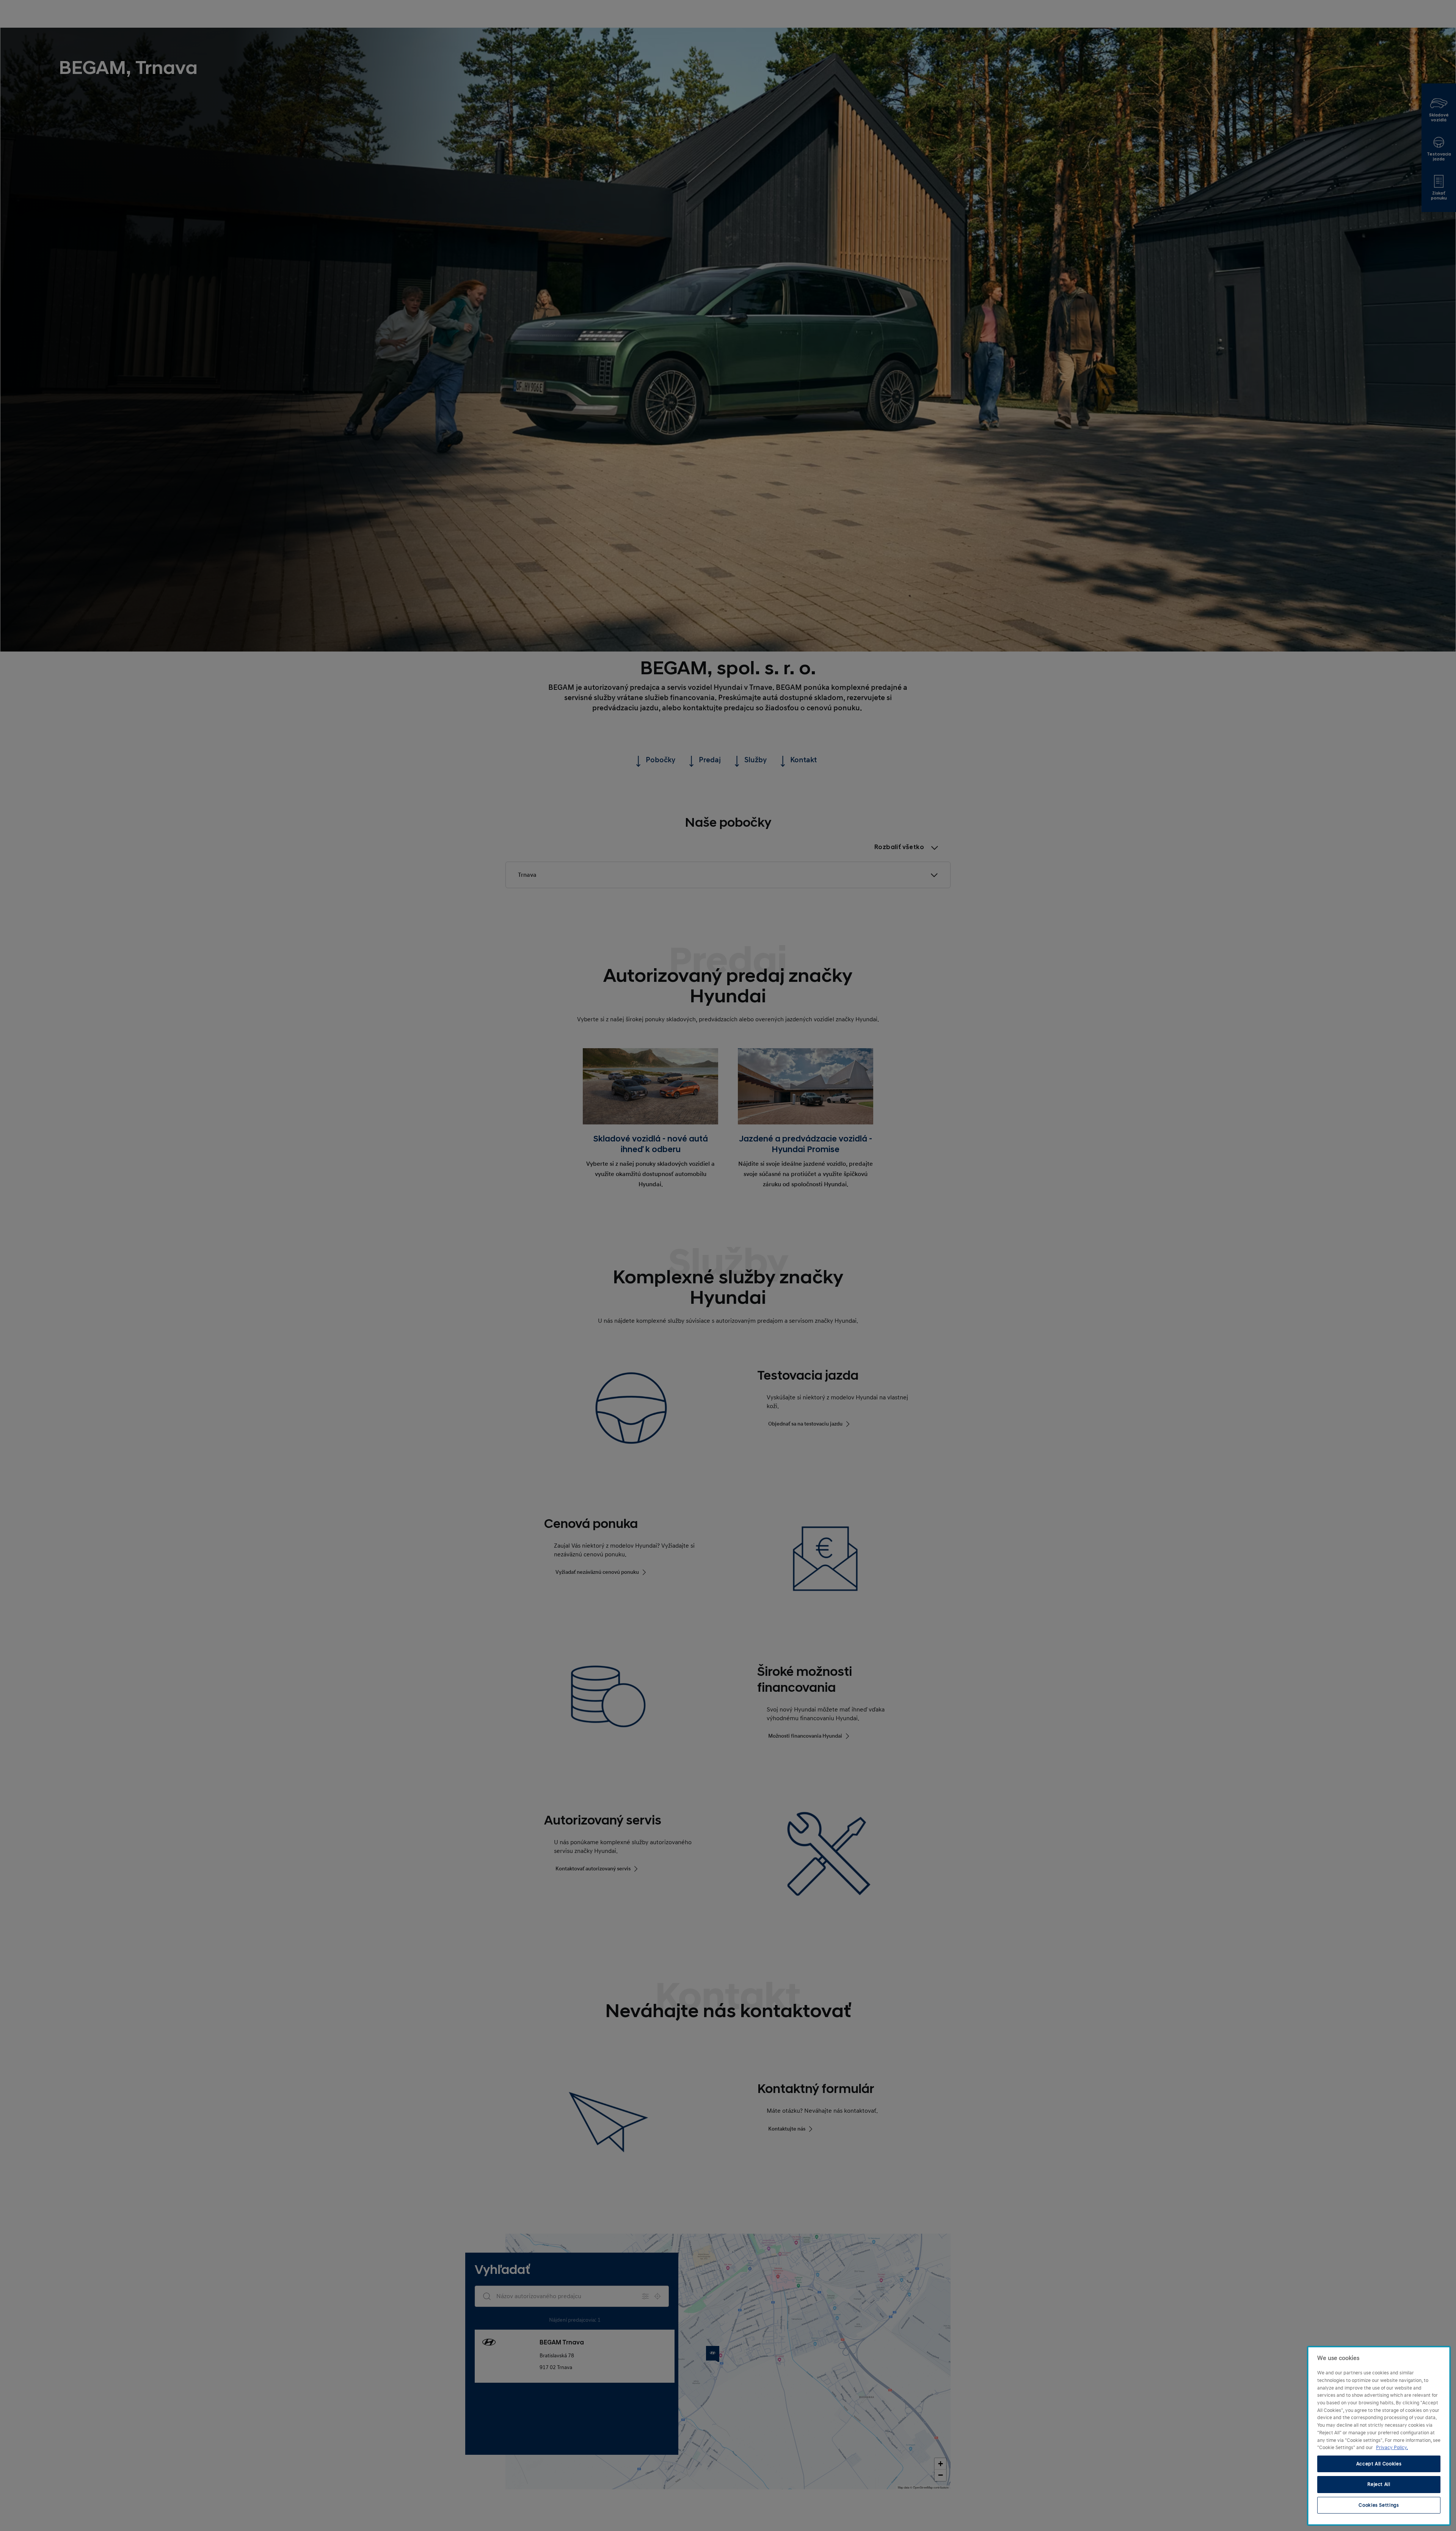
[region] (1379, 2436)
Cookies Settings (1379, 2505)
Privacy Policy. (1392, 2448)
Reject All (1379, 2484)
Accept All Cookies (1379, 2464)
